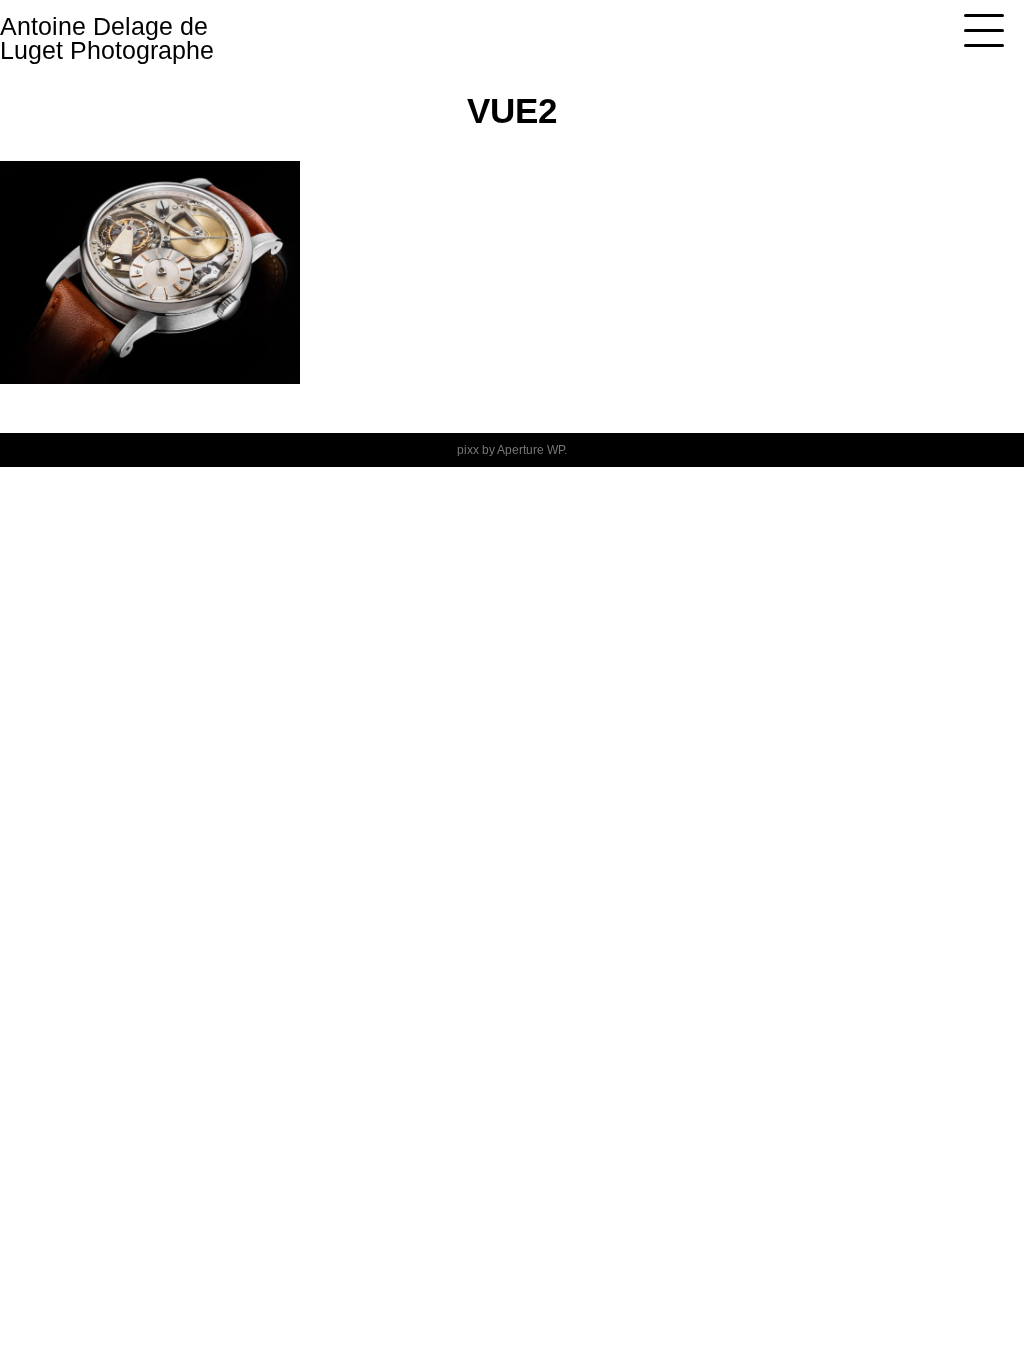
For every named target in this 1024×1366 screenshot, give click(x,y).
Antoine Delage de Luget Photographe (107, 38)
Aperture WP (530, 450)
